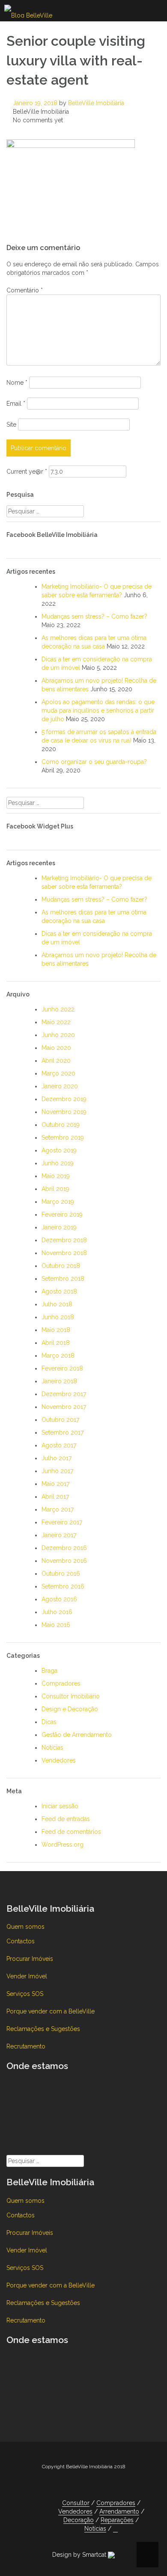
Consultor (76, 2503)
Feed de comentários (71, 1832)
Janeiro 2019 (59, 1227)
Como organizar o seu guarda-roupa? (94, 762)
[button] (115, 2529)
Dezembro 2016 (64, 1548)
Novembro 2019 (64, 1112)
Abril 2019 (55, 1189)
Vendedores (59, 1760)
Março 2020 (58, 1073)
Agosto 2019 (59, 1150)
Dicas (49, 1722)
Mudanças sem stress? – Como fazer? (94, 616)
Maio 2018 (56, 1330)
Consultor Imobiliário (71, 1696)
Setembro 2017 (63, 1432)
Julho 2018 (57, 1304)
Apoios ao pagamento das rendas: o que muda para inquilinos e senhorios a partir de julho (98, 710)
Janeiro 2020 (60, 1086)
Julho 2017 (57, 1458)
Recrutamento (26, 2046)
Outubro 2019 (61, 1125)
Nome (17, 383)
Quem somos (25, 1927)
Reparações (117, 2520)
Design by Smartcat (80, 2555)
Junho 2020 (58, 1035)
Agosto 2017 (59, 1445)
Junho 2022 (58, 1009)
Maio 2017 (55, 1484)
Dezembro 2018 (64, 1240)
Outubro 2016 (61, 1574)
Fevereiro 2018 (62, 1368)
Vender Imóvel (27, 1976)
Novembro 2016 (64, 1561)
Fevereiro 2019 (62, 1214)
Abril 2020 (56, 1061)
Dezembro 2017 (64, 1394)
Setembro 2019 (63, 1138)
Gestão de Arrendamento (77, 1735)
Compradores (61, 1683)
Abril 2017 (55, 1497)
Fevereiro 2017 (62, 1522)
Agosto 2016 (59, 1599)
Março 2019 (58, 1202)
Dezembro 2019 (64, 1099)
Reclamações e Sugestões (43, 2029)
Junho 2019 (58, 1163)
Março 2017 (58, 1509)
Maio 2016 (56, 1625)
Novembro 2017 (64, 1407)
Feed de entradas (66, 1819)
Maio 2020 (56, 1048)
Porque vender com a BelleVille (51, 2011)
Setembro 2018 (63, 1279)
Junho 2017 (57, 1471)
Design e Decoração (70, 1709)
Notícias (52, 1748)
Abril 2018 (56, 1343)
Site (11, 424)
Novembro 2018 (64, 1253)
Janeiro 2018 (59, 1381)
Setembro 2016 (63, 1586)
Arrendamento (119, 2511)
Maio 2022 (56, 1022)
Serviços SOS (25, 1994)
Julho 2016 (57, 1612)
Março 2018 (58, 1356)
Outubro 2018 (61, 1266)
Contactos (21, 1941)
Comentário (25, 290)
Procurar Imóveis (30, 1959)
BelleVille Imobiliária (96, 103)
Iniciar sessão (60, 1806)
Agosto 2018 (59, 1291)
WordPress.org (63, 1845)
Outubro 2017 (60, 1420)
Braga (49, 1671)
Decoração (79, 2520)
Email (16, 404)
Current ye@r (27, 472)
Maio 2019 (56, 1176)
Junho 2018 (58, 1317)
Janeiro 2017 (59, 1535)
